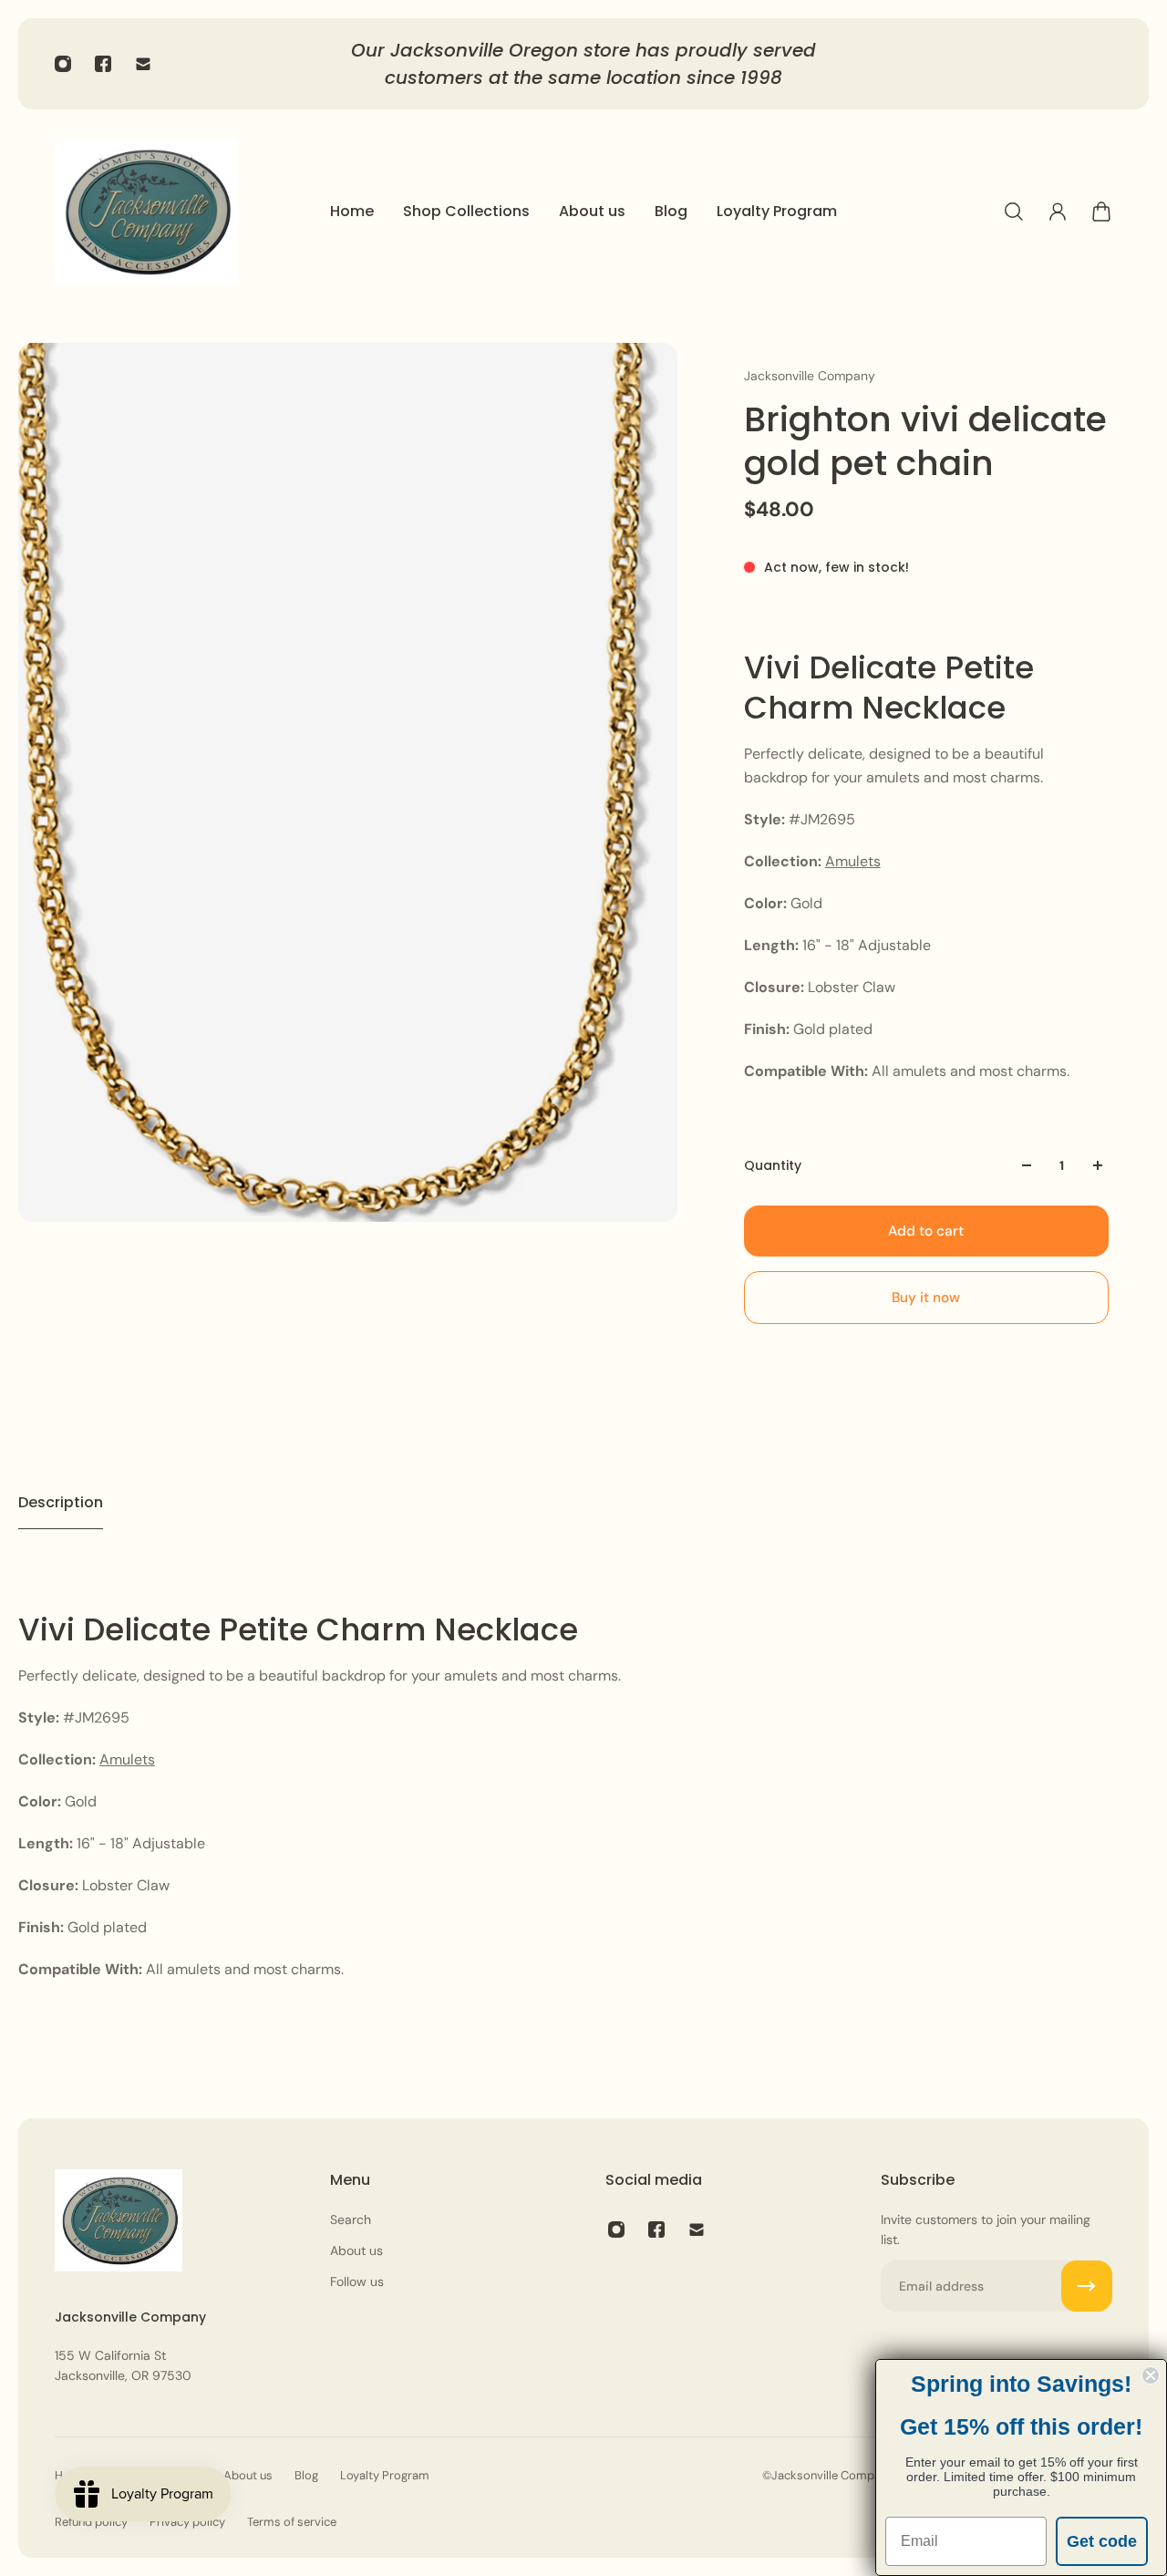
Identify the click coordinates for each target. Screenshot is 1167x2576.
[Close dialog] (1151, 2375)
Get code (1102, 2541)
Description (61, 1502)
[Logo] (146, 212)
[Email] (143, 64)
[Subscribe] (1087, 2286)
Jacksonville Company (810, 376)
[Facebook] (103, 64)
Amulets (853, 861)
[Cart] (1101, 212)
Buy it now (926, 1298)
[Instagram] (63, 64)
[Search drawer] (1014, 212)
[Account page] (1058, 212)
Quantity (773, 1165)
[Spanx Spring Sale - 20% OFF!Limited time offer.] (583, 64)
